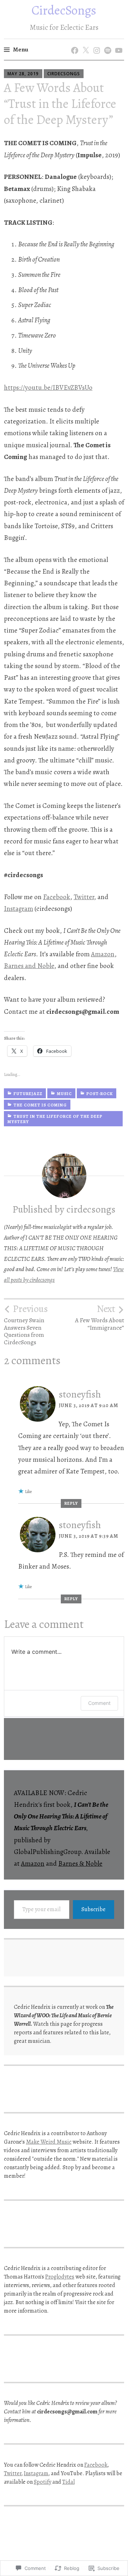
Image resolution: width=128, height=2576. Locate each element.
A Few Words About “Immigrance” (100, 1317)
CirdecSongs (64, 10)
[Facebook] (73, 43)
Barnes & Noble (80, 1864)
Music (64, 1094)
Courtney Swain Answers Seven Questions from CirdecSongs (26, 1325)
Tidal (68, 2482)
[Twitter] (84, 43)
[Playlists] (106, 43)
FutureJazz (28, 1094)
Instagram (18, 909)
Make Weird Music (49, 2142)
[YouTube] (118, 43)
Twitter (84, 897)
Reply (71, 1503)
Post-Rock (100, 1094)
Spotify (42, 2482)
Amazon (103, 954)
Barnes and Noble (29, 966)
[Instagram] (95, 43)
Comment (99, 1703)
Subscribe (94, 1909)
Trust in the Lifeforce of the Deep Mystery (55, 1119)
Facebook (57, 897)
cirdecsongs (64, 74)
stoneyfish (80, 1394)
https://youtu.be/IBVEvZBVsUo (48, 388)
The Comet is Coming (40, 1105)
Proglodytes (60, 2277)
